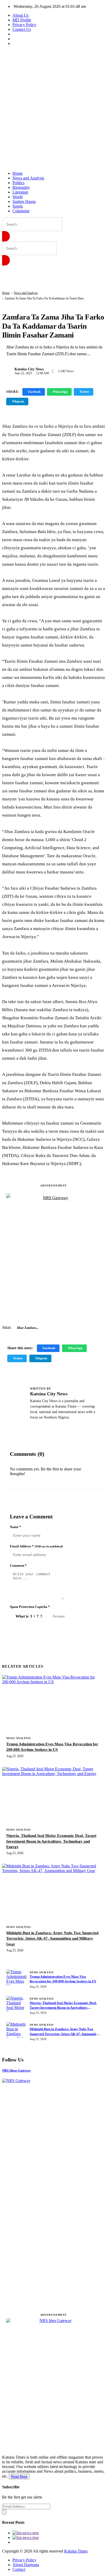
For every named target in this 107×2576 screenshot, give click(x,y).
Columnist (21, 211)
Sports (18, 206)
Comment (18, 1565)
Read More (19, 2477)
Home (18, 173)
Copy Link (43, 401)
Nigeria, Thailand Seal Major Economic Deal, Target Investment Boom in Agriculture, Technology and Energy (51, 1841)
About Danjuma (26, 2565)
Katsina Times (76, 2551)
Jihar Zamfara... (28, 1328)
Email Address (36, 1546)
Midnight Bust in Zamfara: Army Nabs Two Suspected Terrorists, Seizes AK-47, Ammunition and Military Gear (52, 1938)
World (18, 197)
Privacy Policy (24, 25)
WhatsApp (60, 392)
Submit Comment (37, 1630)
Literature (20, 192)
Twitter (84, 392)
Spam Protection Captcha (30, 1607)
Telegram (18, 401)
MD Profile (22, 20)
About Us (21, 15)
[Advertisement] (53, 108)
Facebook (34, 392)
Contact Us (22, 29)
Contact (19, 2569)
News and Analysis (28, 178)
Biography (21, 187)
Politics (18, 183)
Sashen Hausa (24, 201)
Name (15, 1527)
